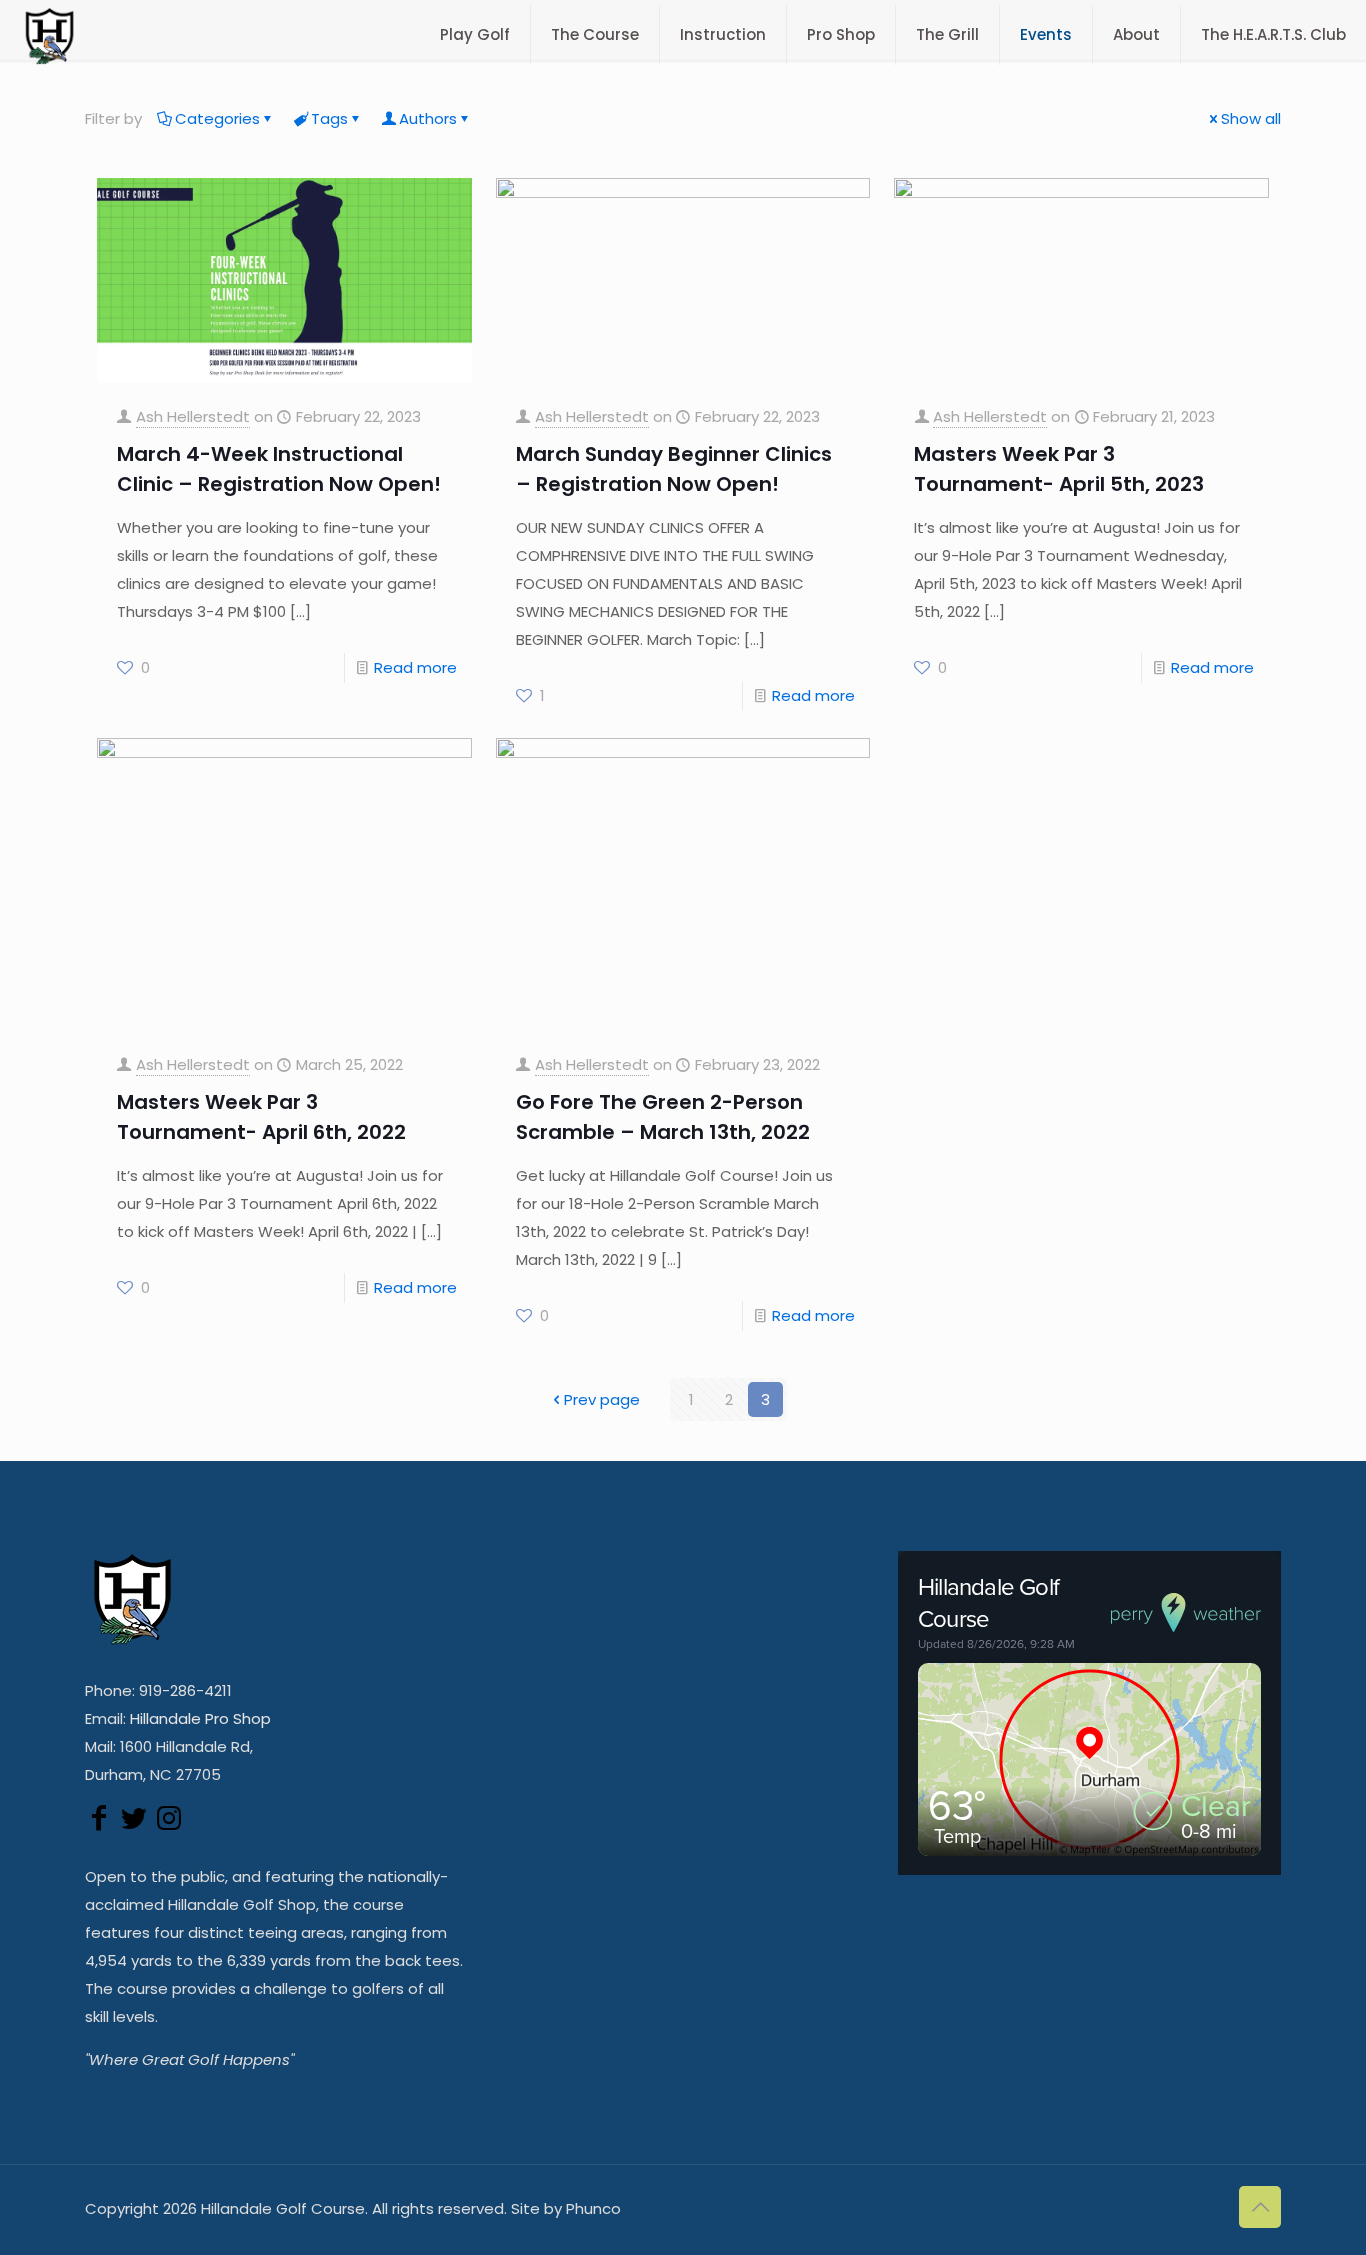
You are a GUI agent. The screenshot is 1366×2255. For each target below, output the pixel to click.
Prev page (602, 1399)
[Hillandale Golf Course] (50, 35)
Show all (1251, 118)
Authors (428, 118)
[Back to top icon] (1260, 2207)
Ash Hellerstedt (193, 416)
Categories (217, 118)
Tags (329, 118)
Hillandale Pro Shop (200, 1718)
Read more (415, 667)
